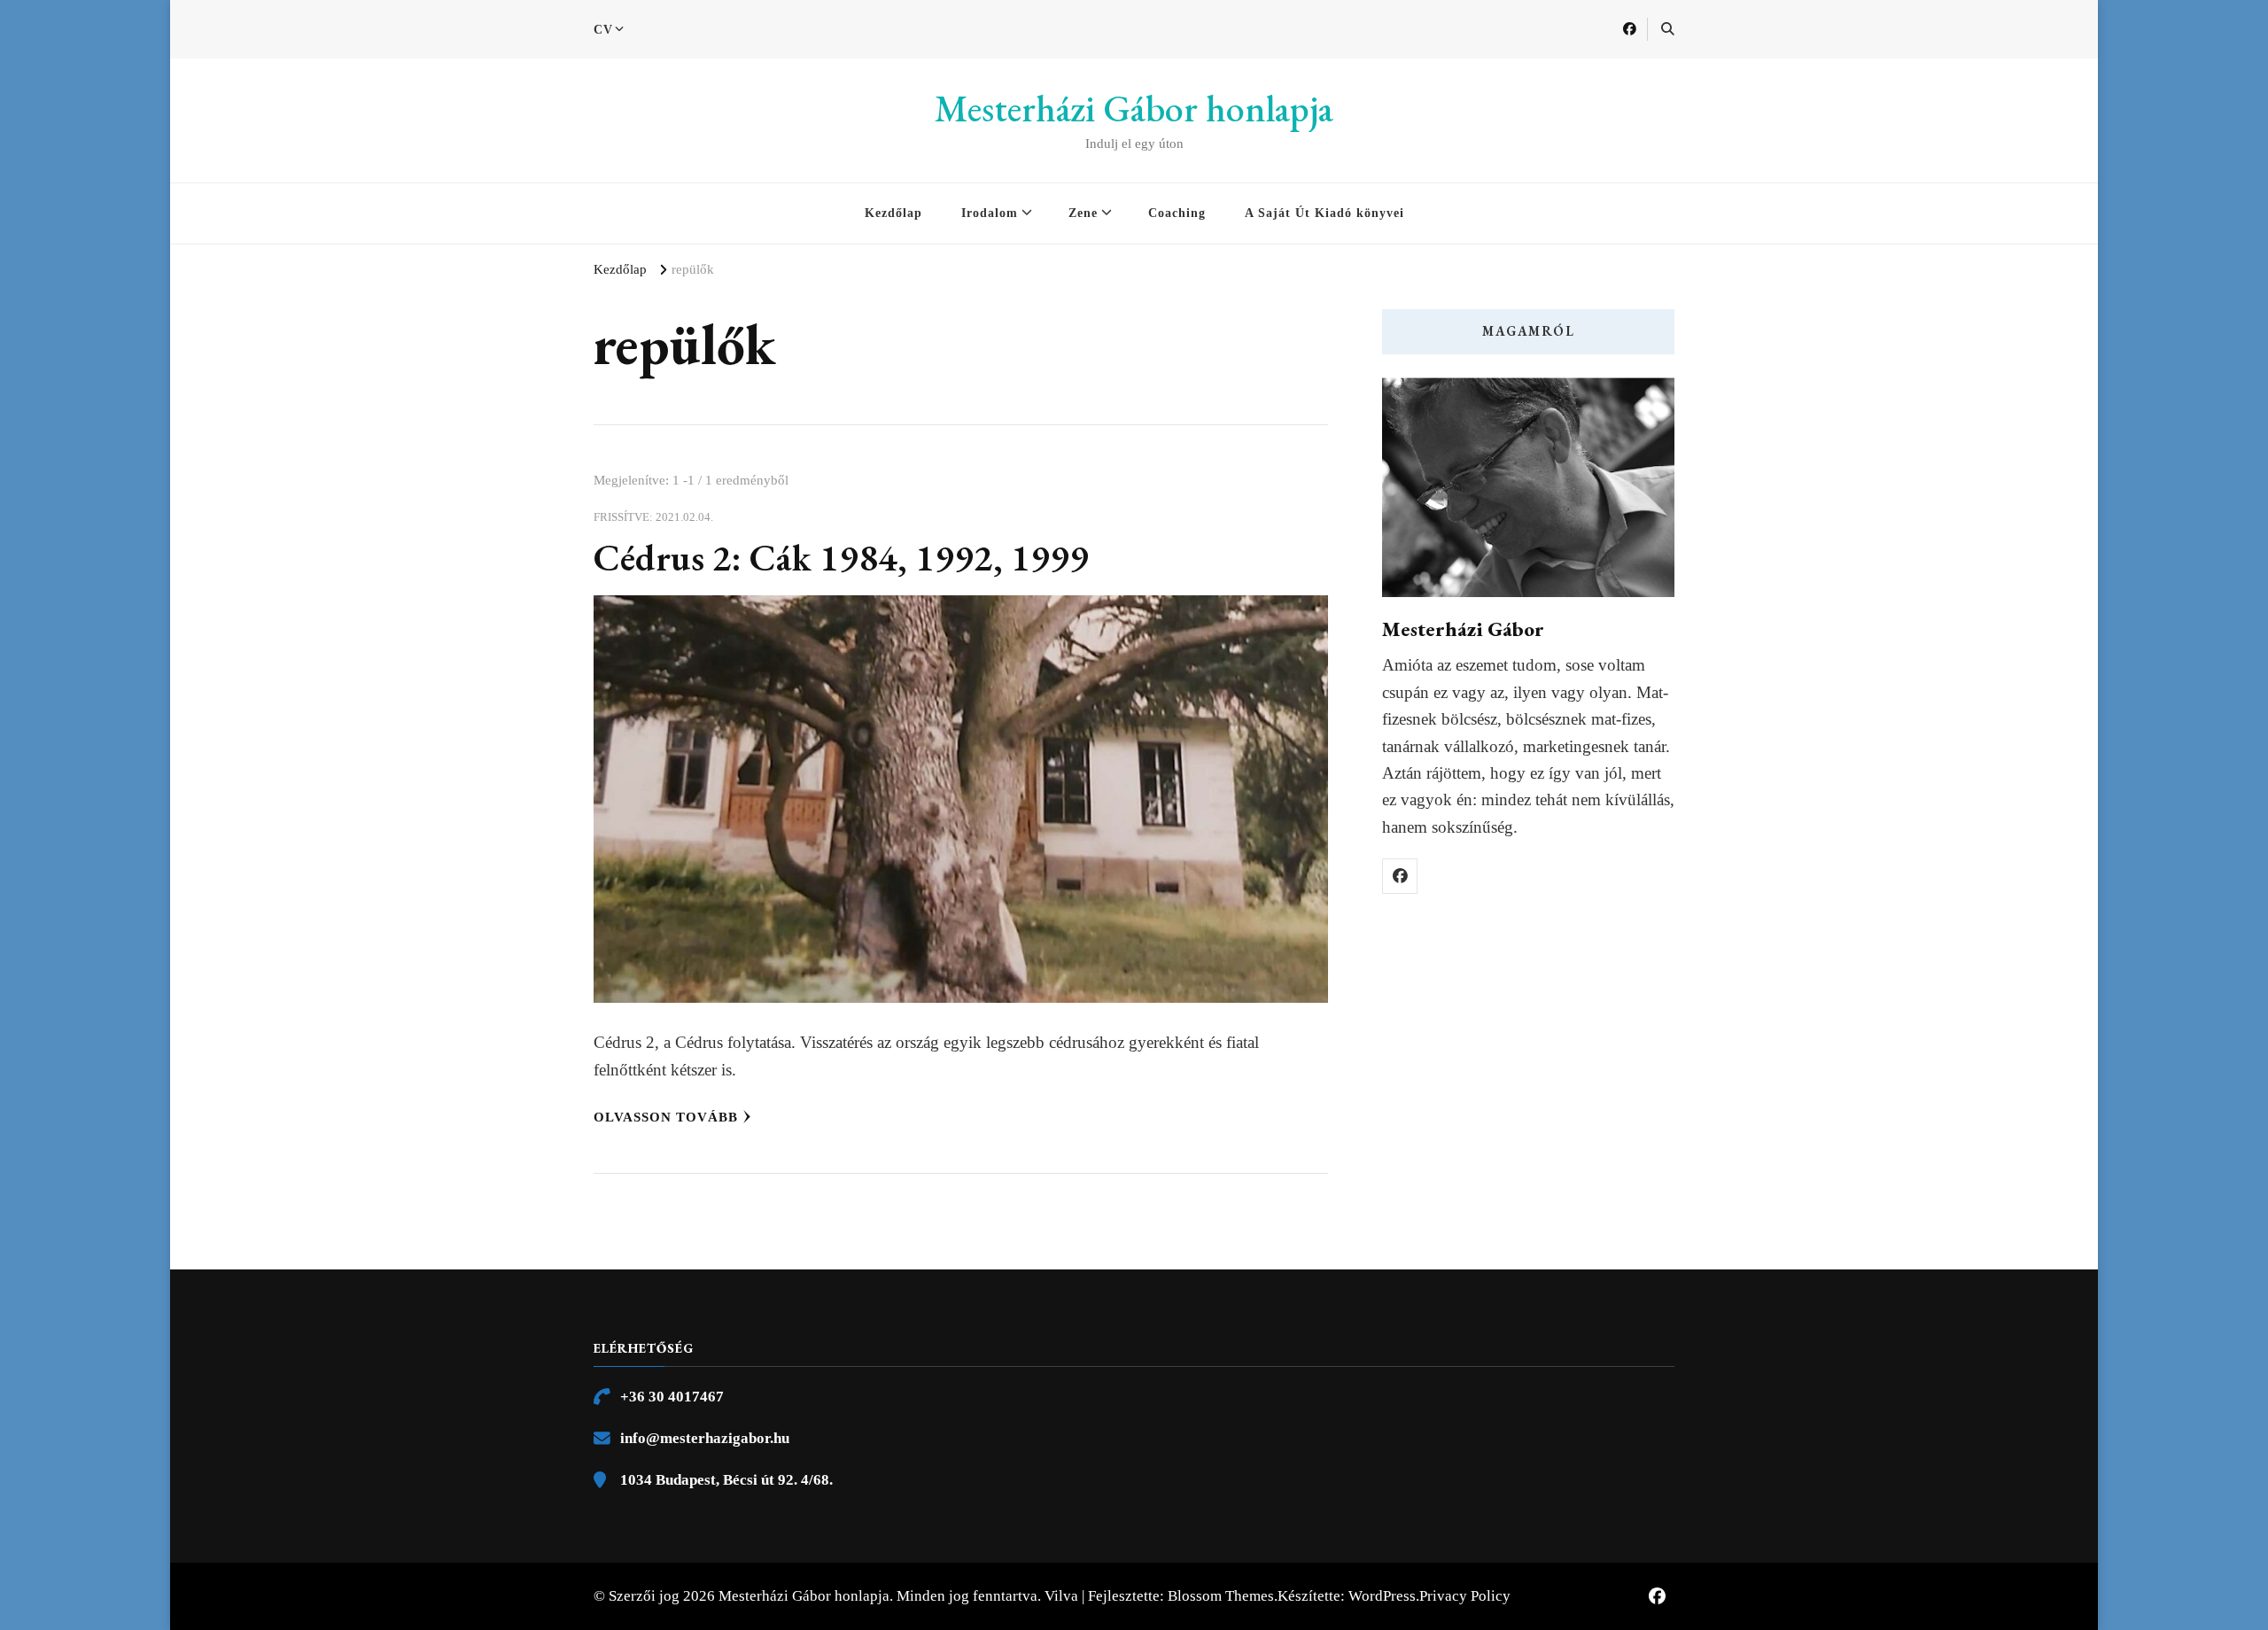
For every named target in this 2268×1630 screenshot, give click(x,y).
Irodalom (990, 213)
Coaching (1177, 213)
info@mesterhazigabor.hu (705, 1438)
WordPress (1382, 1596)
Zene (1083, 213)
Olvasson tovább (666, 1117)
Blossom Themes (1221, 1596)
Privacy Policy (1465, 1596)
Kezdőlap (893, 213)
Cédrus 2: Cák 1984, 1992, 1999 (841, 558)
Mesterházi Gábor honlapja (1134, 109)
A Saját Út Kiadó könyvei (1324, 213)
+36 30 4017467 (672, 1397)
